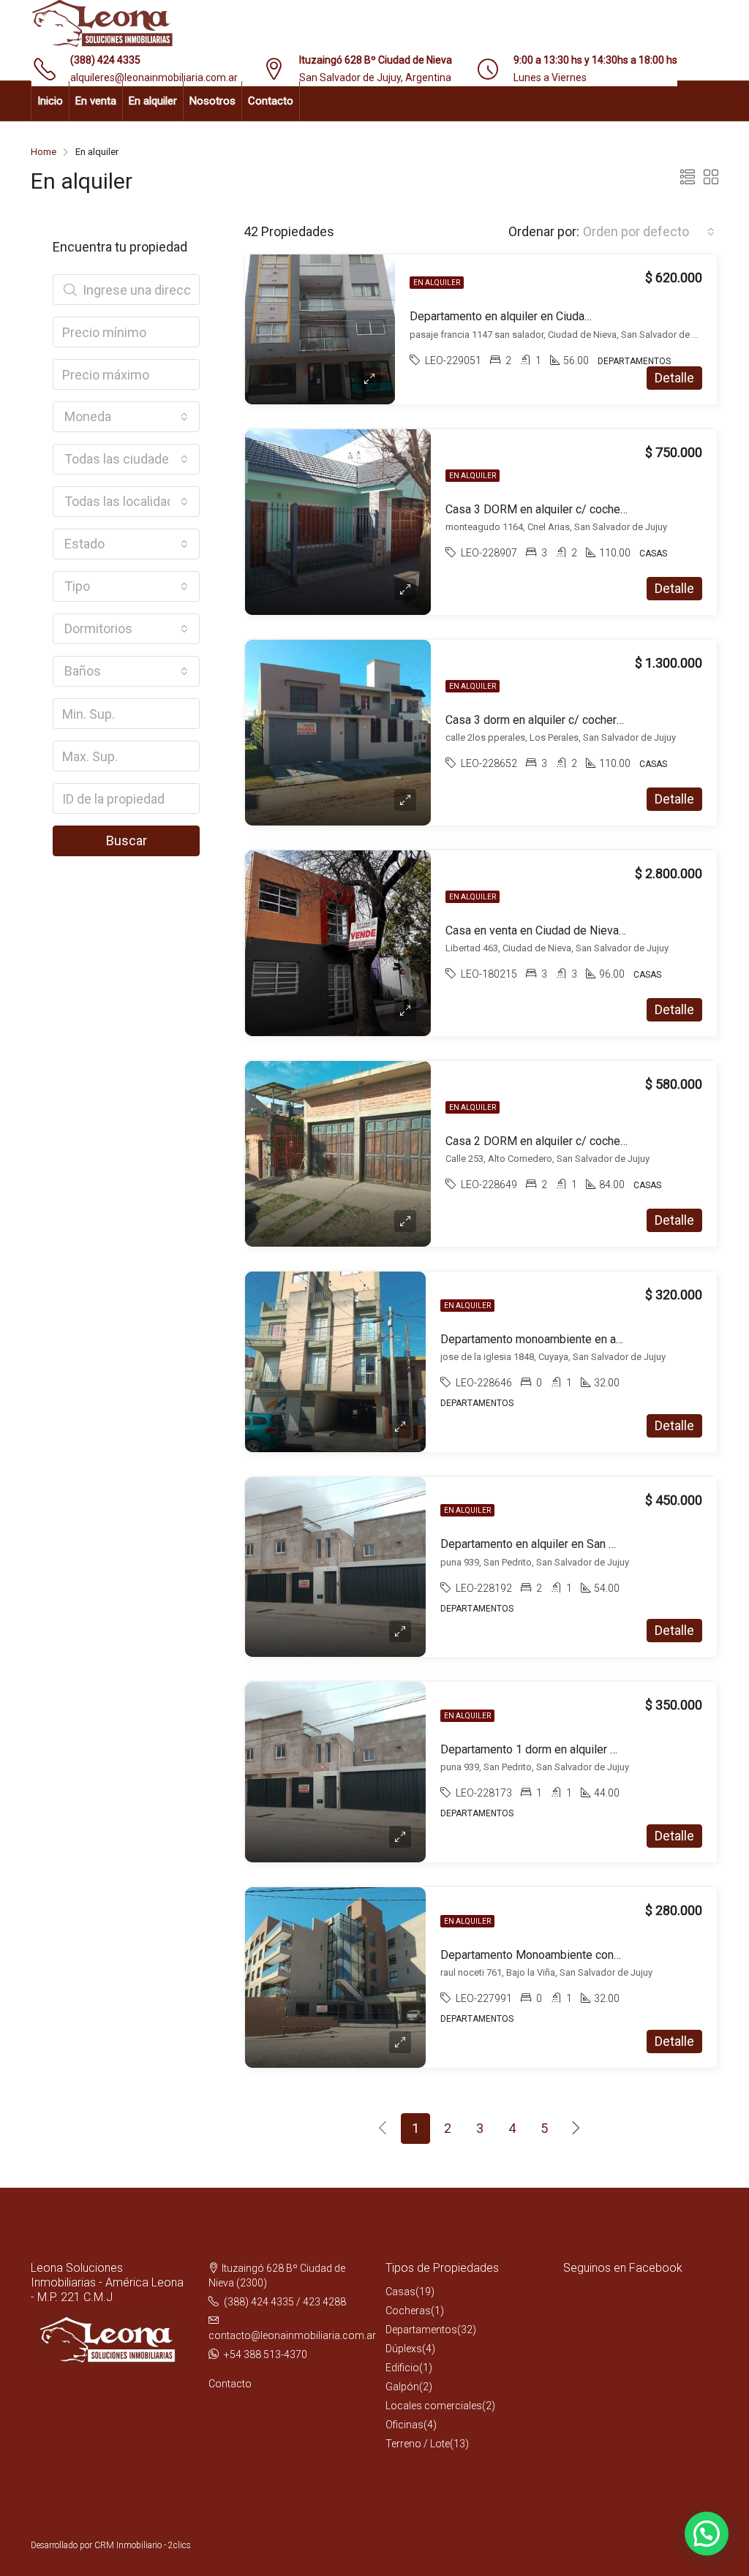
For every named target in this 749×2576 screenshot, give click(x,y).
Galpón (402, 2387)
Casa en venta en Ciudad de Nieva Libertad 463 (566, 930)
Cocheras (408, 2311)
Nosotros (212, 101)
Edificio (402, 2368)
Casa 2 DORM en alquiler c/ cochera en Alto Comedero (585, 1141)
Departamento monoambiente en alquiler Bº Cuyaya (571, 1339)
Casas (400, 2292)
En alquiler (153, 101)
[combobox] (649, 232)
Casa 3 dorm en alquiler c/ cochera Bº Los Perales (575, 720)
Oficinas (404, 2425)
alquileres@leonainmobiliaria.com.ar (154, 78)
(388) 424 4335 (105, 60)
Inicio (50, 101)
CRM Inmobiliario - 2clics (143, 2545)
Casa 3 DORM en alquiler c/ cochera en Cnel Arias (573, 509)
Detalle (674, 378)
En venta (96, 101)
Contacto (271, 101)
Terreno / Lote (418, 2444)
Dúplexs (404, 2349)
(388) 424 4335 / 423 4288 (285, 2302)
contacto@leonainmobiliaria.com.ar (292, 2335)
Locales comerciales (434, 2406)
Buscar (127, 841)
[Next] (576, 2129)
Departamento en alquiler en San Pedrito (543, 1544)
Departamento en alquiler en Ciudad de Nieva (524, 316)
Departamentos (421, 2330)
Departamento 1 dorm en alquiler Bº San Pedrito (563, 1749)
